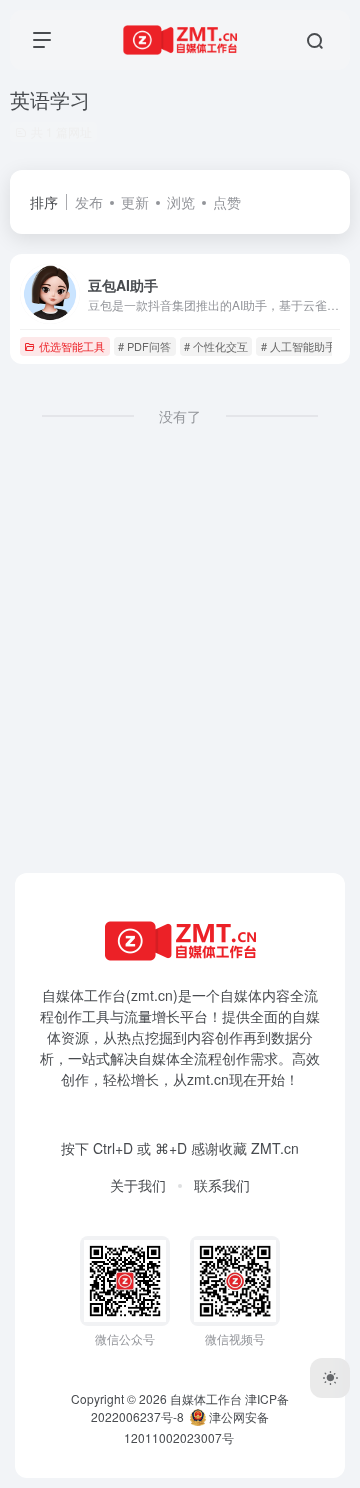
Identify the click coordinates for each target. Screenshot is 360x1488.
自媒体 (241, 995)
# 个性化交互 (216, 346)
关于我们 (138, 1185)
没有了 (180, 416)
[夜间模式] (330, 1378)
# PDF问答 (144, 346)
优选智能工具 (72, 346)
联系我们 (222, 1185)
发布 (89, 202)
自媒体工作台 (206, 1398)
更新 (135, 202)
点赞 (227, 202)
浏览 (181, 202)
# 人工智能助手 (298, 346)
